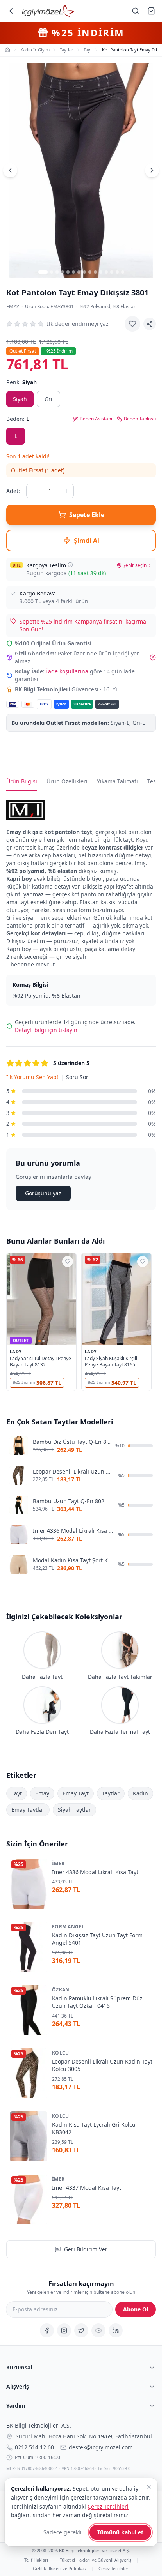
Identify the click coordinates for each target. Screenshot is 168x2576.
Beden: (18, 419)
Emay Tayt (76, 1793)
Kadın (140, 1793)
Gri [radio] (48, 399)
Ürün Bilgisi (22, 781)
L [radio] (16, 436)
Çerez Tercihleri (114, 2568)
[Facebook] (47, 2330)
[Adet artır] (66, 491)
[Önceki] (10, 170)
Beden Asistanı (96, 419)
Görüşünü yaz (43, 1193)
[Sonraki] (152, 170)
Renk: (21, 382)
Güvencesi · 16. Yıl (67, 689)
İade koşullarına (67, 671)
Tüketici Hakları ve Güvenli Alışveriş (96, 2560)
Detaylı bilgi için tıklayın (46, 1030)
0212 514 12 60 (34, 2447)
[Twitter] (81, 2330)
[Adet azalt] (34, 491)
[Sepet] (151, 11)
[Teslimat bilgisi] (70, 565)
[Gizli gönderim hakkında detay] (153, 657)
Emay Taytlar (28, 1810)
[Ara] (136, 11)
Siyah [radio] (20, 399)
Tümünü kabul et (120, 2532)
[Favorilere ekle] (132, 324)
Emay (13, 307)
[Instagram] (64, 2330)
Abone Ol (136, 2309)
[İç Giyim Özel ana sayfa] (48, 11)
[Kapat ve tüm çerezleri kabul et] (149, 2487)
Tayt (17, 1793)
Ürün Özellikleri (67, 781)
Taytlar (111, 1793)
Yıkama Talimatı (117, 781)
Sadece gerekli (63, 2532)
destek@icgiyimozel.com (101, 2447)
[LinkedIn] (116, 2330)
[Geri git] (11, 11)
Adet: (13, 491)
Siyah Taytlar (74, 1810)
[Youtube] (98, 2330)
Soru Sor (77, 1077)
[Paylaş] (150, 324)
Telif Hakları (36, 2560)
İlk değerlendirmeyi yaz (78, 324)
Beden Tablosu (140, 419)
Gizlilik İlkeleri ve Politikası (60, 2568)
